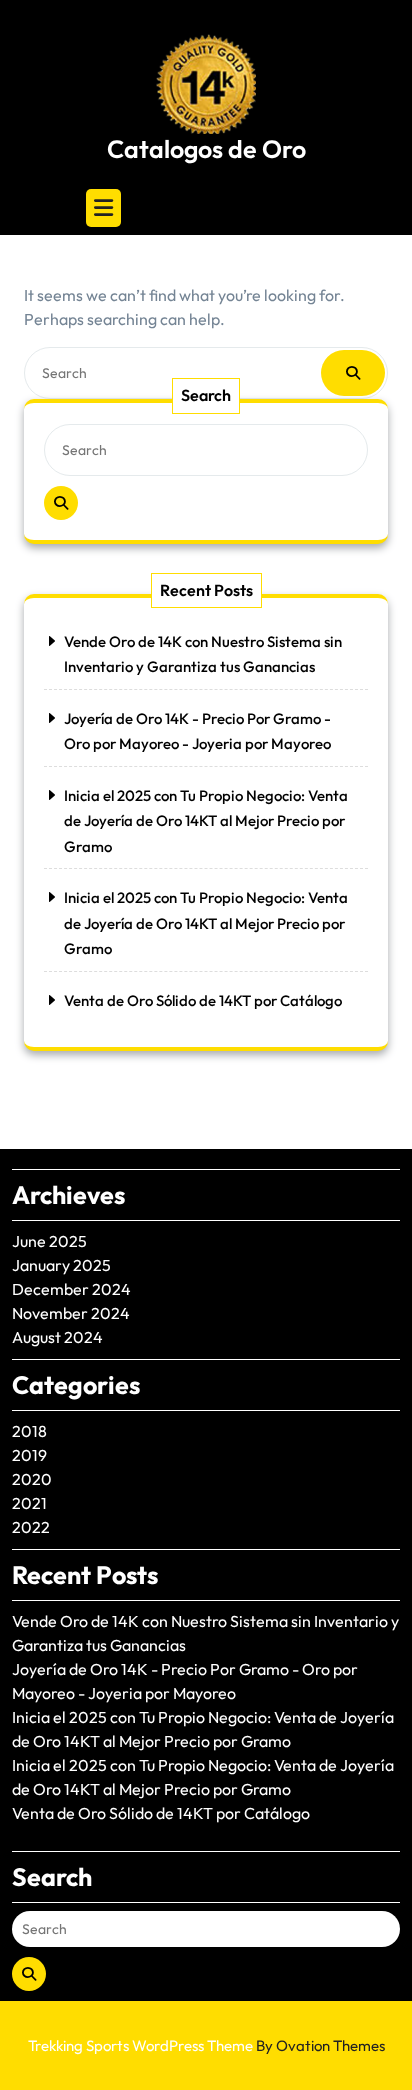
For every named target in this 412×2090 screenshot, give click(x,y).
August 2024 (57, 1337)
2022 (31, 1527)
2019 (29, 1455)
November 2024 (71, 1313)
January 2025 (61, 1265)
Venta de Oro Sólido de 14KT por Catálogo (203, 1000)
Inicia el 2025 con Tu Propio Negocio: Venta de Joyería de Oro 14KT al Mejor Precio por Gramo (206, 821)
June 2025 (49, 1241)
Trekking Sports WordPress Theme (206, 2045)
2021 (29, 1503)
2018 (29, 1431)
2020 (32, 1479)
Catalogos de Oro (206, 149)
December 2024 (71, 1289)
